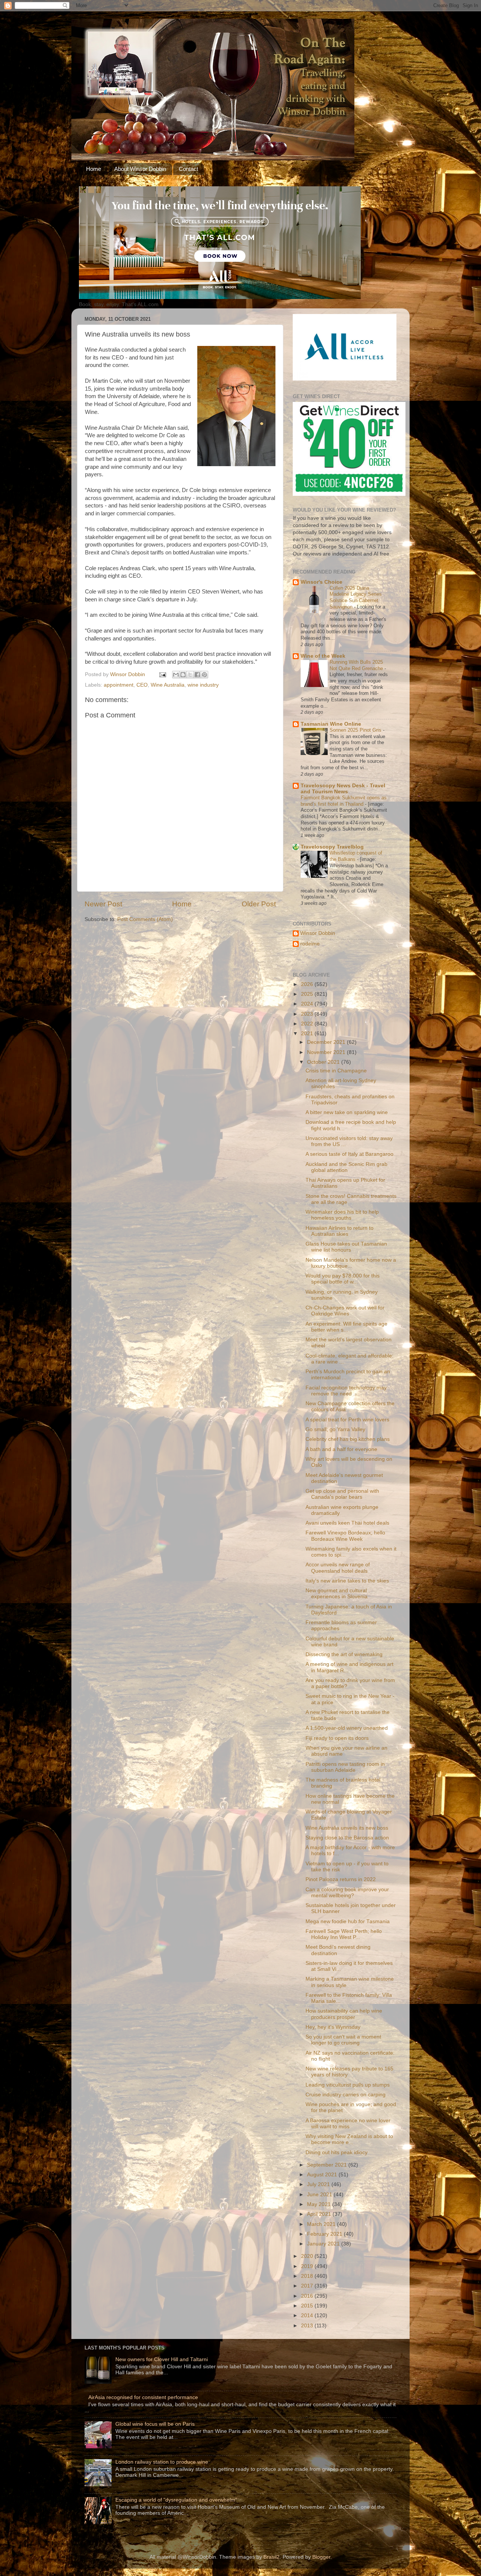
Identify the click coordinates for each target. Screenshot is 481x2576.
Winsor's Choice (321, 582)
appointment (119, 685)
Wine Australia (168, 685)
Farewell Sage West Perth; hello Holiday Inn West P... (344, 1934)
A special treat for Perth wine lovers (347, 1420)
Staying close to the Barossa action (347, 1838)
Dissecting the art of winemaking (344, 1654)
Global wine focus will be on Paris (155, 2424)
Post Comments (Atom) (145, 919)
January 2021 (324, 2244)
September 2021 (328, 2165)
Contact (188, 169)
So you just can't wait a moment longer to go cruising (343, 2040)
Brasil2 (272, 2557)
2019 (308, 2266)
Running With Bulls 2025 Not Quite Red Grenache (357, 665)
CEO (142, 685)
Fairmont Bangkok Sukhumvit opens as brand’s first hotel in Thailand (344, 801)
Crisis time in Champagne (336, 1071)
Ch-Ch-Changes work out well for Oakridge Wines (345, 1311)
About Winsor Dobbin (140, 169)
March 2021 (322, 2224)
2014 (308, 2316)
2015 (308, 2306)
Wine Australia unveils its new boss (347, 1828)
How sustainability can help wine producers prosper (344, 2014)
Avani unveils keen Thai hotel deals (347, 1523)
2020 (308, 2256)
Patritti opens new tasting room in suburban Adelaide (345, 1767)
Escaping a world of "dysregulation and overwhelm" (176, 2500)
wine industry (203, 685)
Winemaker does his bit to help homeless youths (342, 1215)
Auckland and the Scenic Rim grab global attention (346, 1167)
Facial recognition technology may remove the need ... (346, 1391)
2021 (308, 1034)
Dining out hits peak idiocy (337, 2152)
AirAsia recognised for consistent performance (143, 2397)
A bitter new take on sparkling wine (347, 1112)
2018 (308, 2276)
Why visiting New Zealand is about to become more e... (349, 2139)
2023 (308, 1014)
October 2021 (324, 1062)
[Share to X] (190, 675)
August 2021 (323, 2175)
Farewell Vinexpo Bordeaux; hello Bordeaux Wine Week (345, 1536)
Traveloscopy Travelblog (332, 847)
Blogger (321, 2557)
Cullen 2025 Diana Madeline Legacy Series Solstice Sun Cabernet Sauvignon (356, 597)
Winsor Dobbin (318, 933)
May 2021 (320, 2204)
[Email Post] (162, 674)
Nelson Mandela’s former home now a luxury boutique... (351, 1263)
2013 (308, 2326)
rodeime (310, 944)
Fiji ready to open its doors (337, 1738)
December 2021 (327, 1042)
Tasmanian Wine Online (331, 724)
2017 (308, 2286)
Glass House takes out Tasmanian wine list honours (346, 1247)
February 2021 (325, 2234)
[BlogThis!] (183, 675)
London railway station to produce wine (162, 2462)
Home (94, 169)
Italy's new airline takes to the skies (347, 1581)
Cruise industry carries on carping (346, 2095)
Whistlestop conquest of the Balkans (356, 856)
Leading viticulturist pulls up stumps (348, 2085)
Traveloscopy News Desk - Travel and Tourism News (343, 789)
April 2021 (320, 2214)
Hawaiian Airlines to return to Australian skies (340, 1231)
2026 (308, 984)
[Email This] (176, 675)
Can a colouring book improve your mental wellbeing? (347, 1893)
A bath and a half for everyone (341, 1449)
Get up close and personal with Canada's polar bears (342, 1494)
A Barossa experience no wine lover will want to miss (348, 2124)
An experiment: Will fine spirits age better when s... (346, 1327)
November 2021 (327, 1052)
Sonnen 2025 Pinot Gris (356, 730)
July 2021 (319, 2184)
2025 (308, 994)
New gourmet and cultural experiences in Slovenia (337, 1594)
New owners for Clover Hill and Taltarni (162, 2359)
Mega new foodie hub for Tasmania (348, 1921)
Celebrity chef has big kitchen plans (348, 1439)
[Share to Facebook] (197, 675)
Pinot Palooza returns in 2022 (341, 1879)
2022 (308, 1024)
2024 (308, 1004)
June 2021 (320, 2195)
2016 (308, 2296)
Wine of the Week (323, 656)
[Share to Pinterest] (204, 675)
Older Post (259, 904)
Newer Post (103, 904)
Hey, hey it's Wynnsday (333, 2027)
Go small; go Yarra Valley (335, 1429)
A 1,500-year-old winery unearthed (347, 1728)
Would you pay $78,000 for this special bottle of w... (343, 1279)
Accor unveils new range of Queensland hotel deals (338, 1568)
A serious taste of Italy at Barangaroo (349, 1154)
